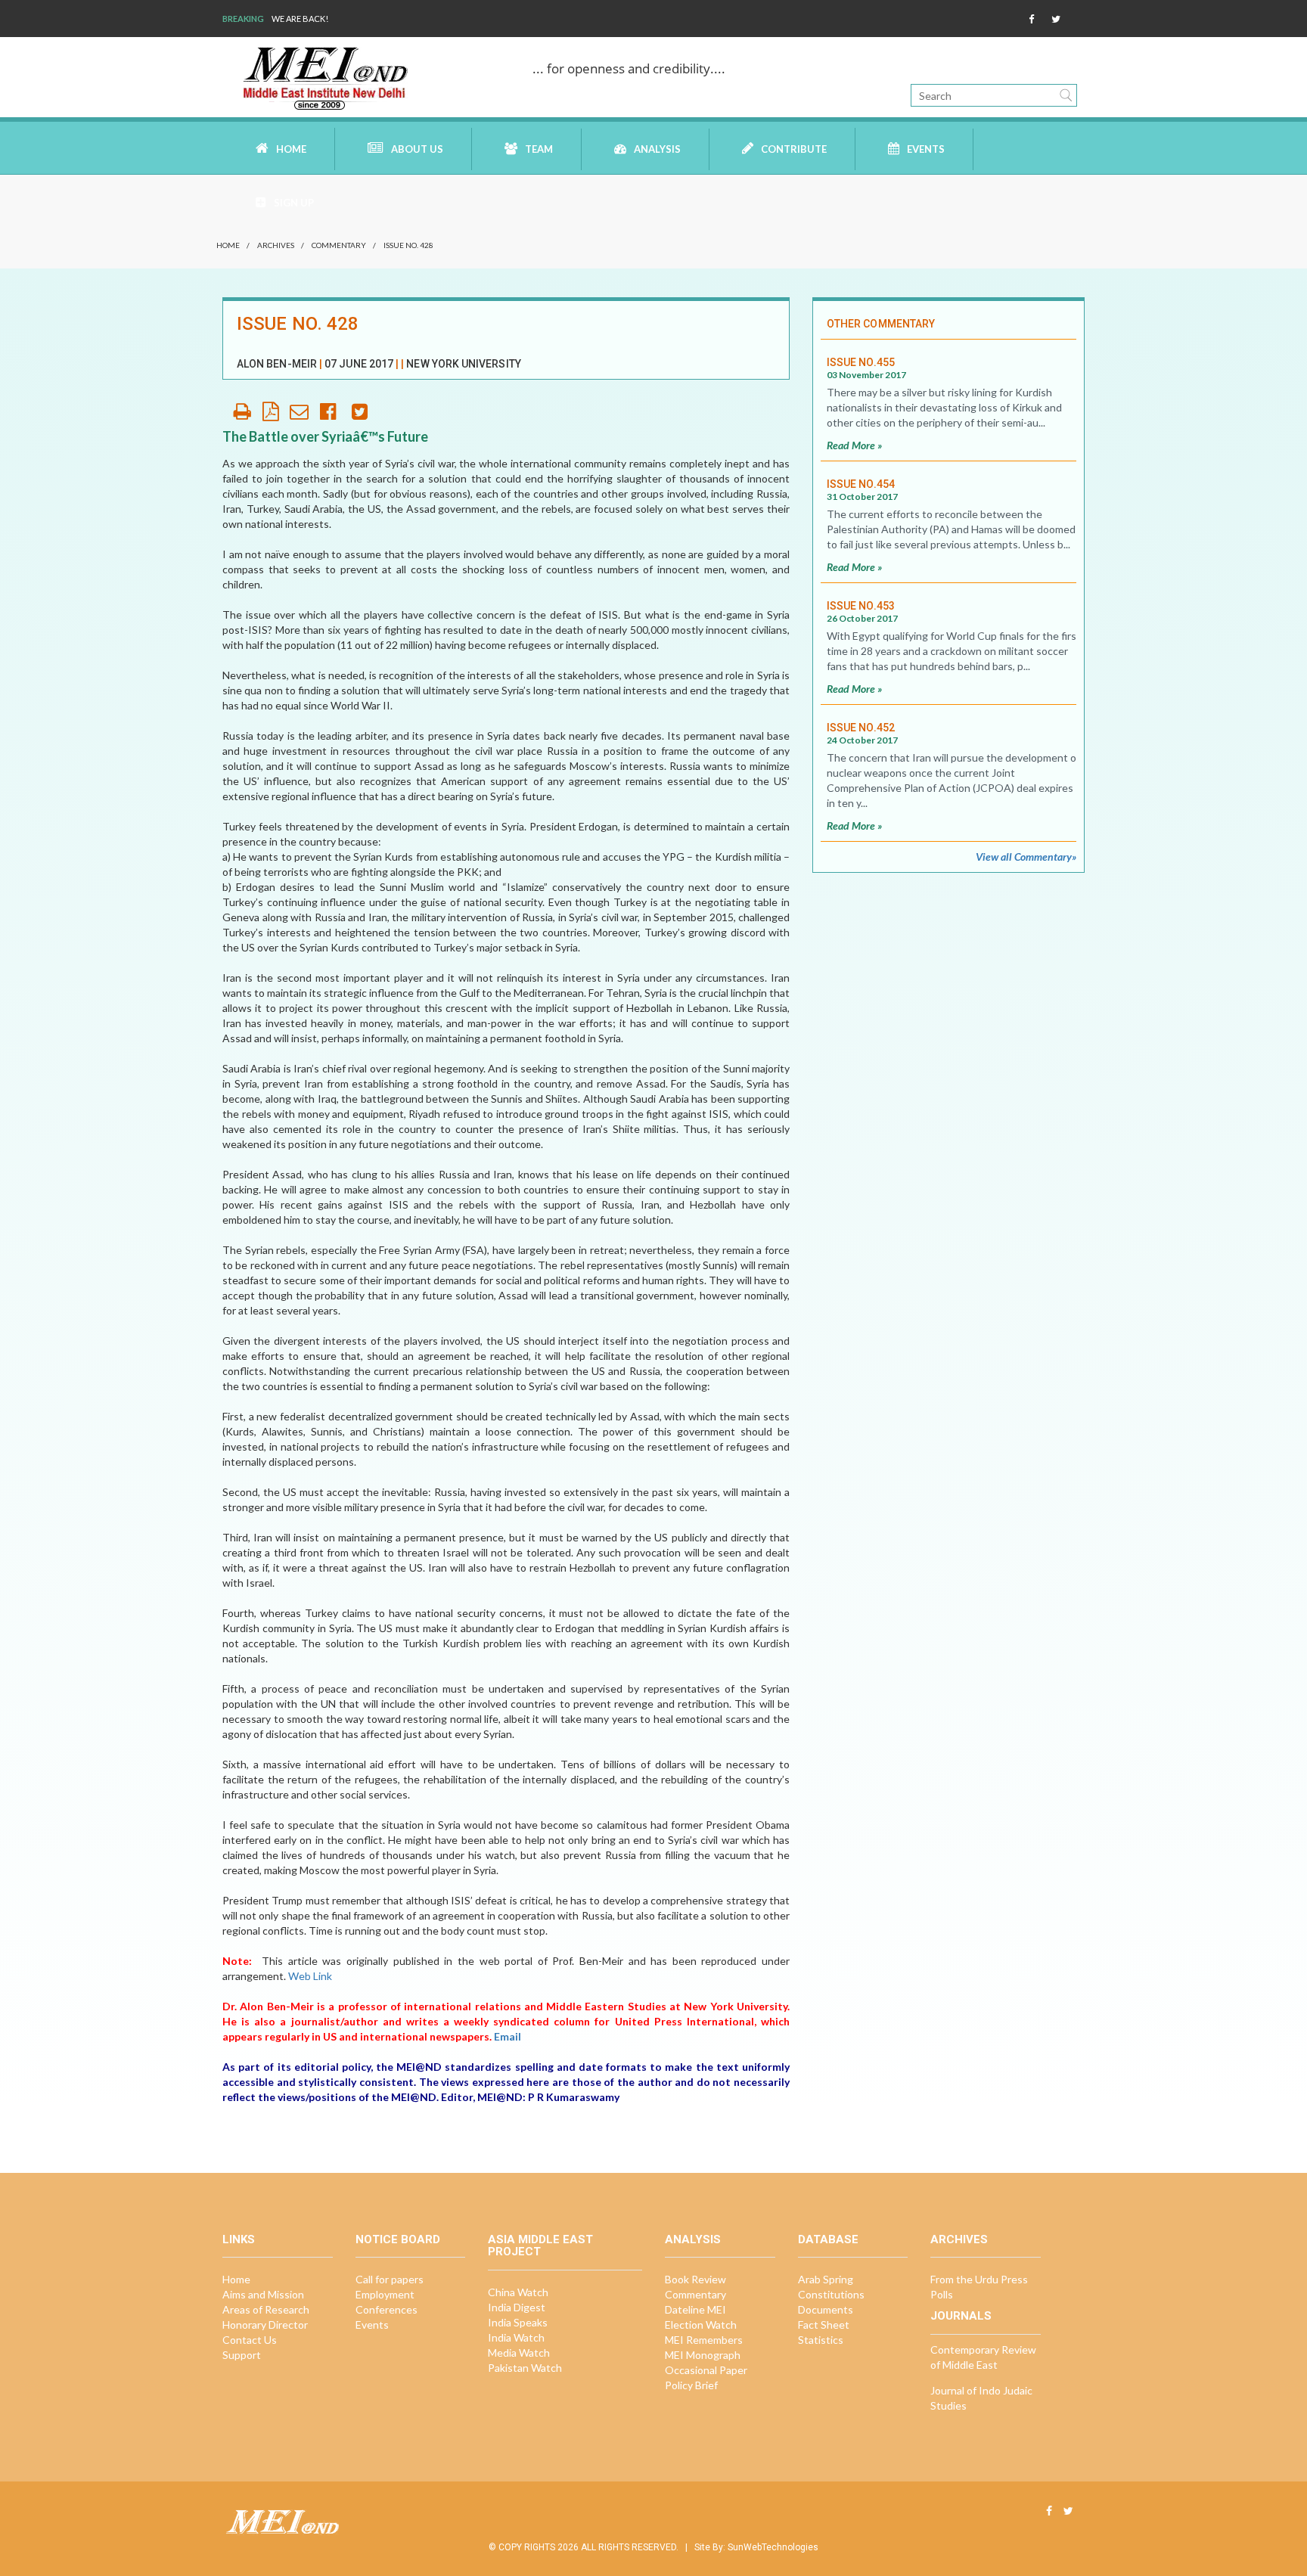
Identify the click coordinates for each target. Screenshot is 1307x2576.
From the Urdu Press (979, 2279)
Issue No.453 (861, 606)
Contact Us (250, 2340)
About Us (417, 149)
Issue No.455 (861, 362)
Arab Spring (826, 2279)
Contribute (794, 149)
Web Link (310, 1976)
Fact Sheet (824, 2325)
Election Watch (701, 2325)
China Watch (518, 2292)
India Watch (516, 2337)
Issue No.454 (861, 484)
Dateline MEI (695, 2309)
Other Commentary (881, 324)
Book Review (695, 2279)
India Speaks (518, 2322)
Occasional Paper (706, 2370)
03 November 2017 (866, 375)
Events (926, 149)
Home (291, 149)
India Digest (517, 2307)
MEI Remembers (704, 2340)
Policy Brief (691, 2385)
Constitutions (831, 2294)
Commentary (339, 245)
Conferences (387, 2309)
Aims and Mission (263, 2294)
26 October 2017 (862, 618)
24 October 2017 (862, 740)
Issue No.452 (861, 728)
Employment (385, 2294)
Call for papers (390, 2279)
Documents (826, 2309)
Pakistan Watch (525, 2368)
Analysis (657, 149)
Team (539, 149)
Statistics (821, 2340)
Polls (942, 2294)
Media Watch (519, 2353)
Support (242, 2355)
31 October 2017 (862, 497)
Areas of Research (266, 2309)
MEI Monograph (703, 2355)
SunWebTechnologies (773, 2547)
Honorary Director (265, 2325)
